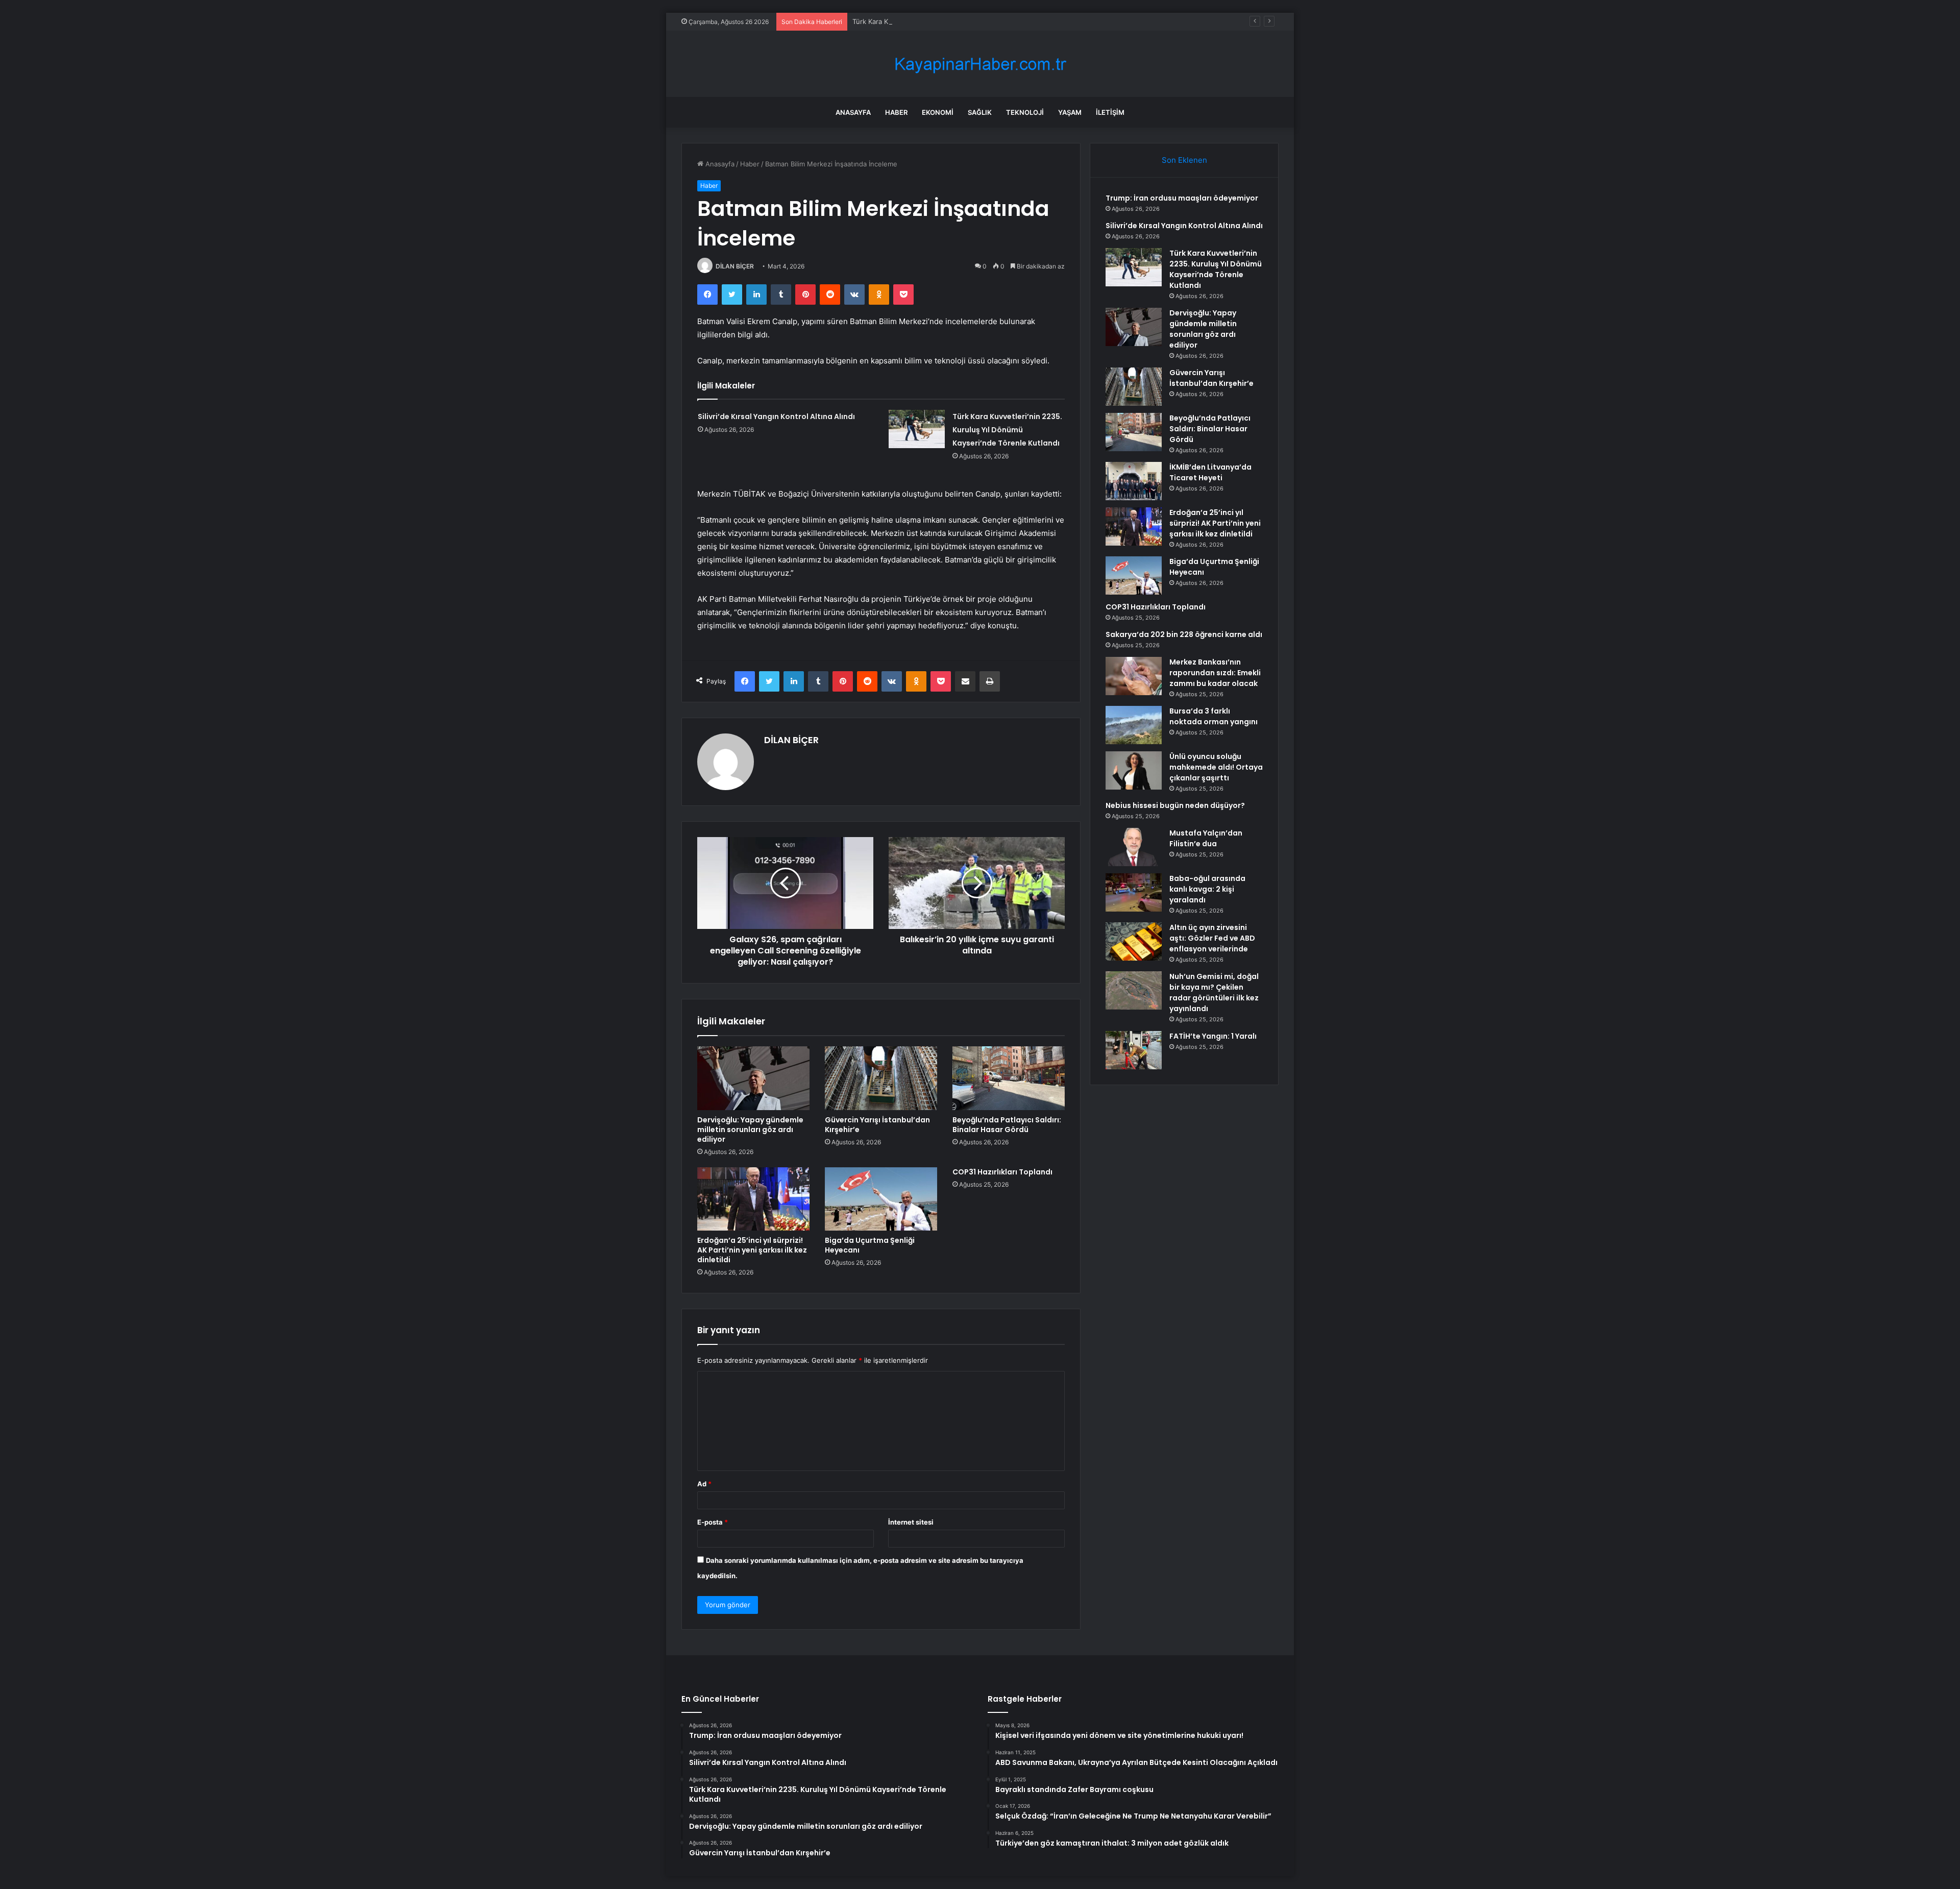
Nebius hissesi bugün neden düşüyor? (1175, 805)
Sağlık (980, 112)
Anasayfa (853, 112)
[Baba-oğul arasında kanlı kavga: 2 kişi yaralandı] (1134, 892)
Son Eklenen (1184, 160)
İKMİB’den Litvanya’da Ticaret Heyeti (1210, 472)
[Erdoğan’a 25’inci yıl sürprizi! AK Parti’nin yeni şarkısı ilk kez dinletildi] (753, 1199)
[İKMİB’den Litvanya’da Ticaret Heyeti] (1134, 481)
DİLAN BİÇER (735, 266)
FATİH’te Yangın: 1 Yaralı (1213, 1036)
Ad (704, 1484)
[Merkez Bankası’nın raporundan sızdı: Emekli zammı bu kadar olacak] (1134, 676)
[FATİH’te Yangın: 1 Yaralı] (1134, 1050)
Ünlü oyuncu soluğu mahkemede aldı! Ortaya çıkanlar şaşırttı (1216, 767)
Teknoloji (1025, 112)
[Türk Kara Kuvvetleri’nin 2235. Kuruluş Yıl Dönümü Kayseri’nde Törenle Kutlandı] (917, 429)
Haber (896, 112)
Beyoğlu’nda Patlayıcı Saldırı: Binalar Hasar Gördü (1007, 1125)
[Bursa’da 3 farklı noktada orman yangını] (1134, 725)
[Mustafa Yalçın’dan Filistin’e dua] (1134, 847)
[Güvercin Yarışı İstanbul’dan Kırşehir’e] (881, 1078)
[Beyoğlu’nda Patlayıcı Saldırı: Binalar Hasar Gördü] (1009, 1078)
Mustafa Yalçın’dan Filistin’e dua (1206, 838)
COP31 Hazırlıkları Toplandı (1002, 1172)
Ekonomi (938, 112)
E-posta (713, 1522)
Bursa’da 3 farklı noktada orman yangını (1214, 716)
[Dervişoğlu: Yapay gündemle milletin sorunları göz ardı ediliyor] (753, 1078)
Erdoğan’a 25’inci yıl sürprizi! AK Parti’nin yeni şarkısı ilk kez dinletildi (752, 1250)
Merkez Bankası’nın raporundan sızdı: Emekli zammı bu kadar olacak (1215, 673)
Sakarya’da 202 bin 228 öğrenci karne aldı (1184, 634)
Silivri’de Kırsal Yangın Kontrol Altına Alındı (776, 416)
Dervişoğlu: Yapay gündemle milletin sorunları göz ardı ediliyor (750, 1130)
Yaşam (1070, 112)
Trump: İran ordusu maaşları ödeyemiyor (1182, 198)
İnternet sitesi (911, 1522)
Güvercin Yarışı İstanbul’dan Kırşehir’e (877, 1125)
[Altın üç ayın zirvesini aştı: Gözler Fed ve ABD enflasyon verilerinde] (1134, 941)
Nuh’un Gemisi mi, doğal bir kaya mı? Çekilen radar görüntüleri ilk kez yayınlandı (1214, 992)
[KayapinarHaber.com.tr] (980, 64)
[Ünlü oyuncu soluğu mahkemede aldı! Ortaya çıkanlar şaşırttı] (1134, 770)
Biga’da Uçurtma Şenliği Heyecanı (870, 1245)
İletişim (1110, 112)
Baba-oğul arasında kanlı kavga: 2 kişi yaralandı (1207, 889)
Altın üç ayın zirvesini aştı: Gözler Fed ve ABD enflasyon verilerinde (1212, 938)
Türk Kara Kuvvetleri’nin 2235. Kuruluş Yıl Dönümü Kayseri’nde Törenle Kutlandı (978, 21)
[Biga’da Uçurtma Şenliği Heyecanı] (881, 1199)
